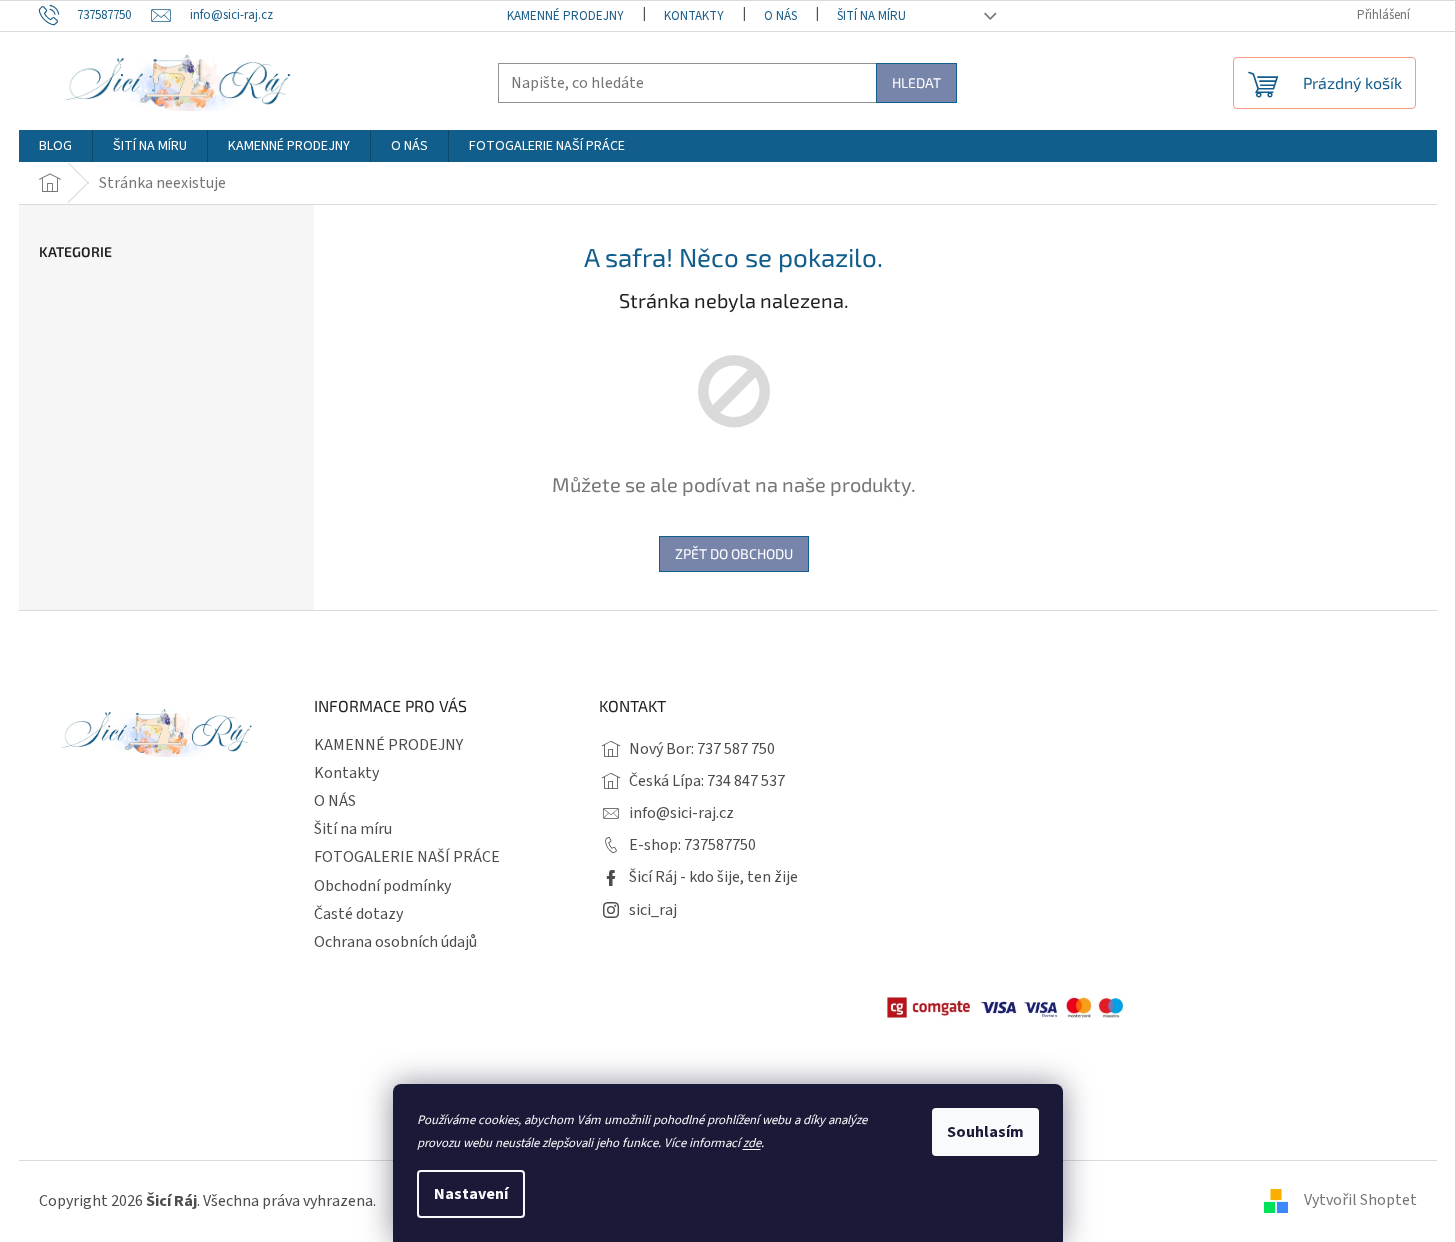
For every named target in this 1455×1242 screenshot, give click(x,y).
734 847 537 (746, 781)
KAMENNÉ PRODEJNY (565, 16)
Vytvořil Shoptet (1360, 1200)
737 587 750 (736, 749)
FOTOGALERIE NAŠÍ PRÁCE (407, 857)
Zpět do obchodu (734, 553)
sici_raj (653, 910)
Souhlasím (985, 1132)
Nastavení (471, 1194)
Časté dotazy (358, 914)
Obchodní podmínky (382, 886)
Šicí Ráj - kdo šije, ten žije (713, 877)
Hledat (916, 82)
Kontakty (694, 16)
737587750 (720, 845)
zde (752, 1143)
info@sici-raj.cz (681, 813)
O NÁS (780, 16)
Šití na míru (871, 16)
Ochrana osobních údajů (395, 942)
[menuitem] (55, 146)
